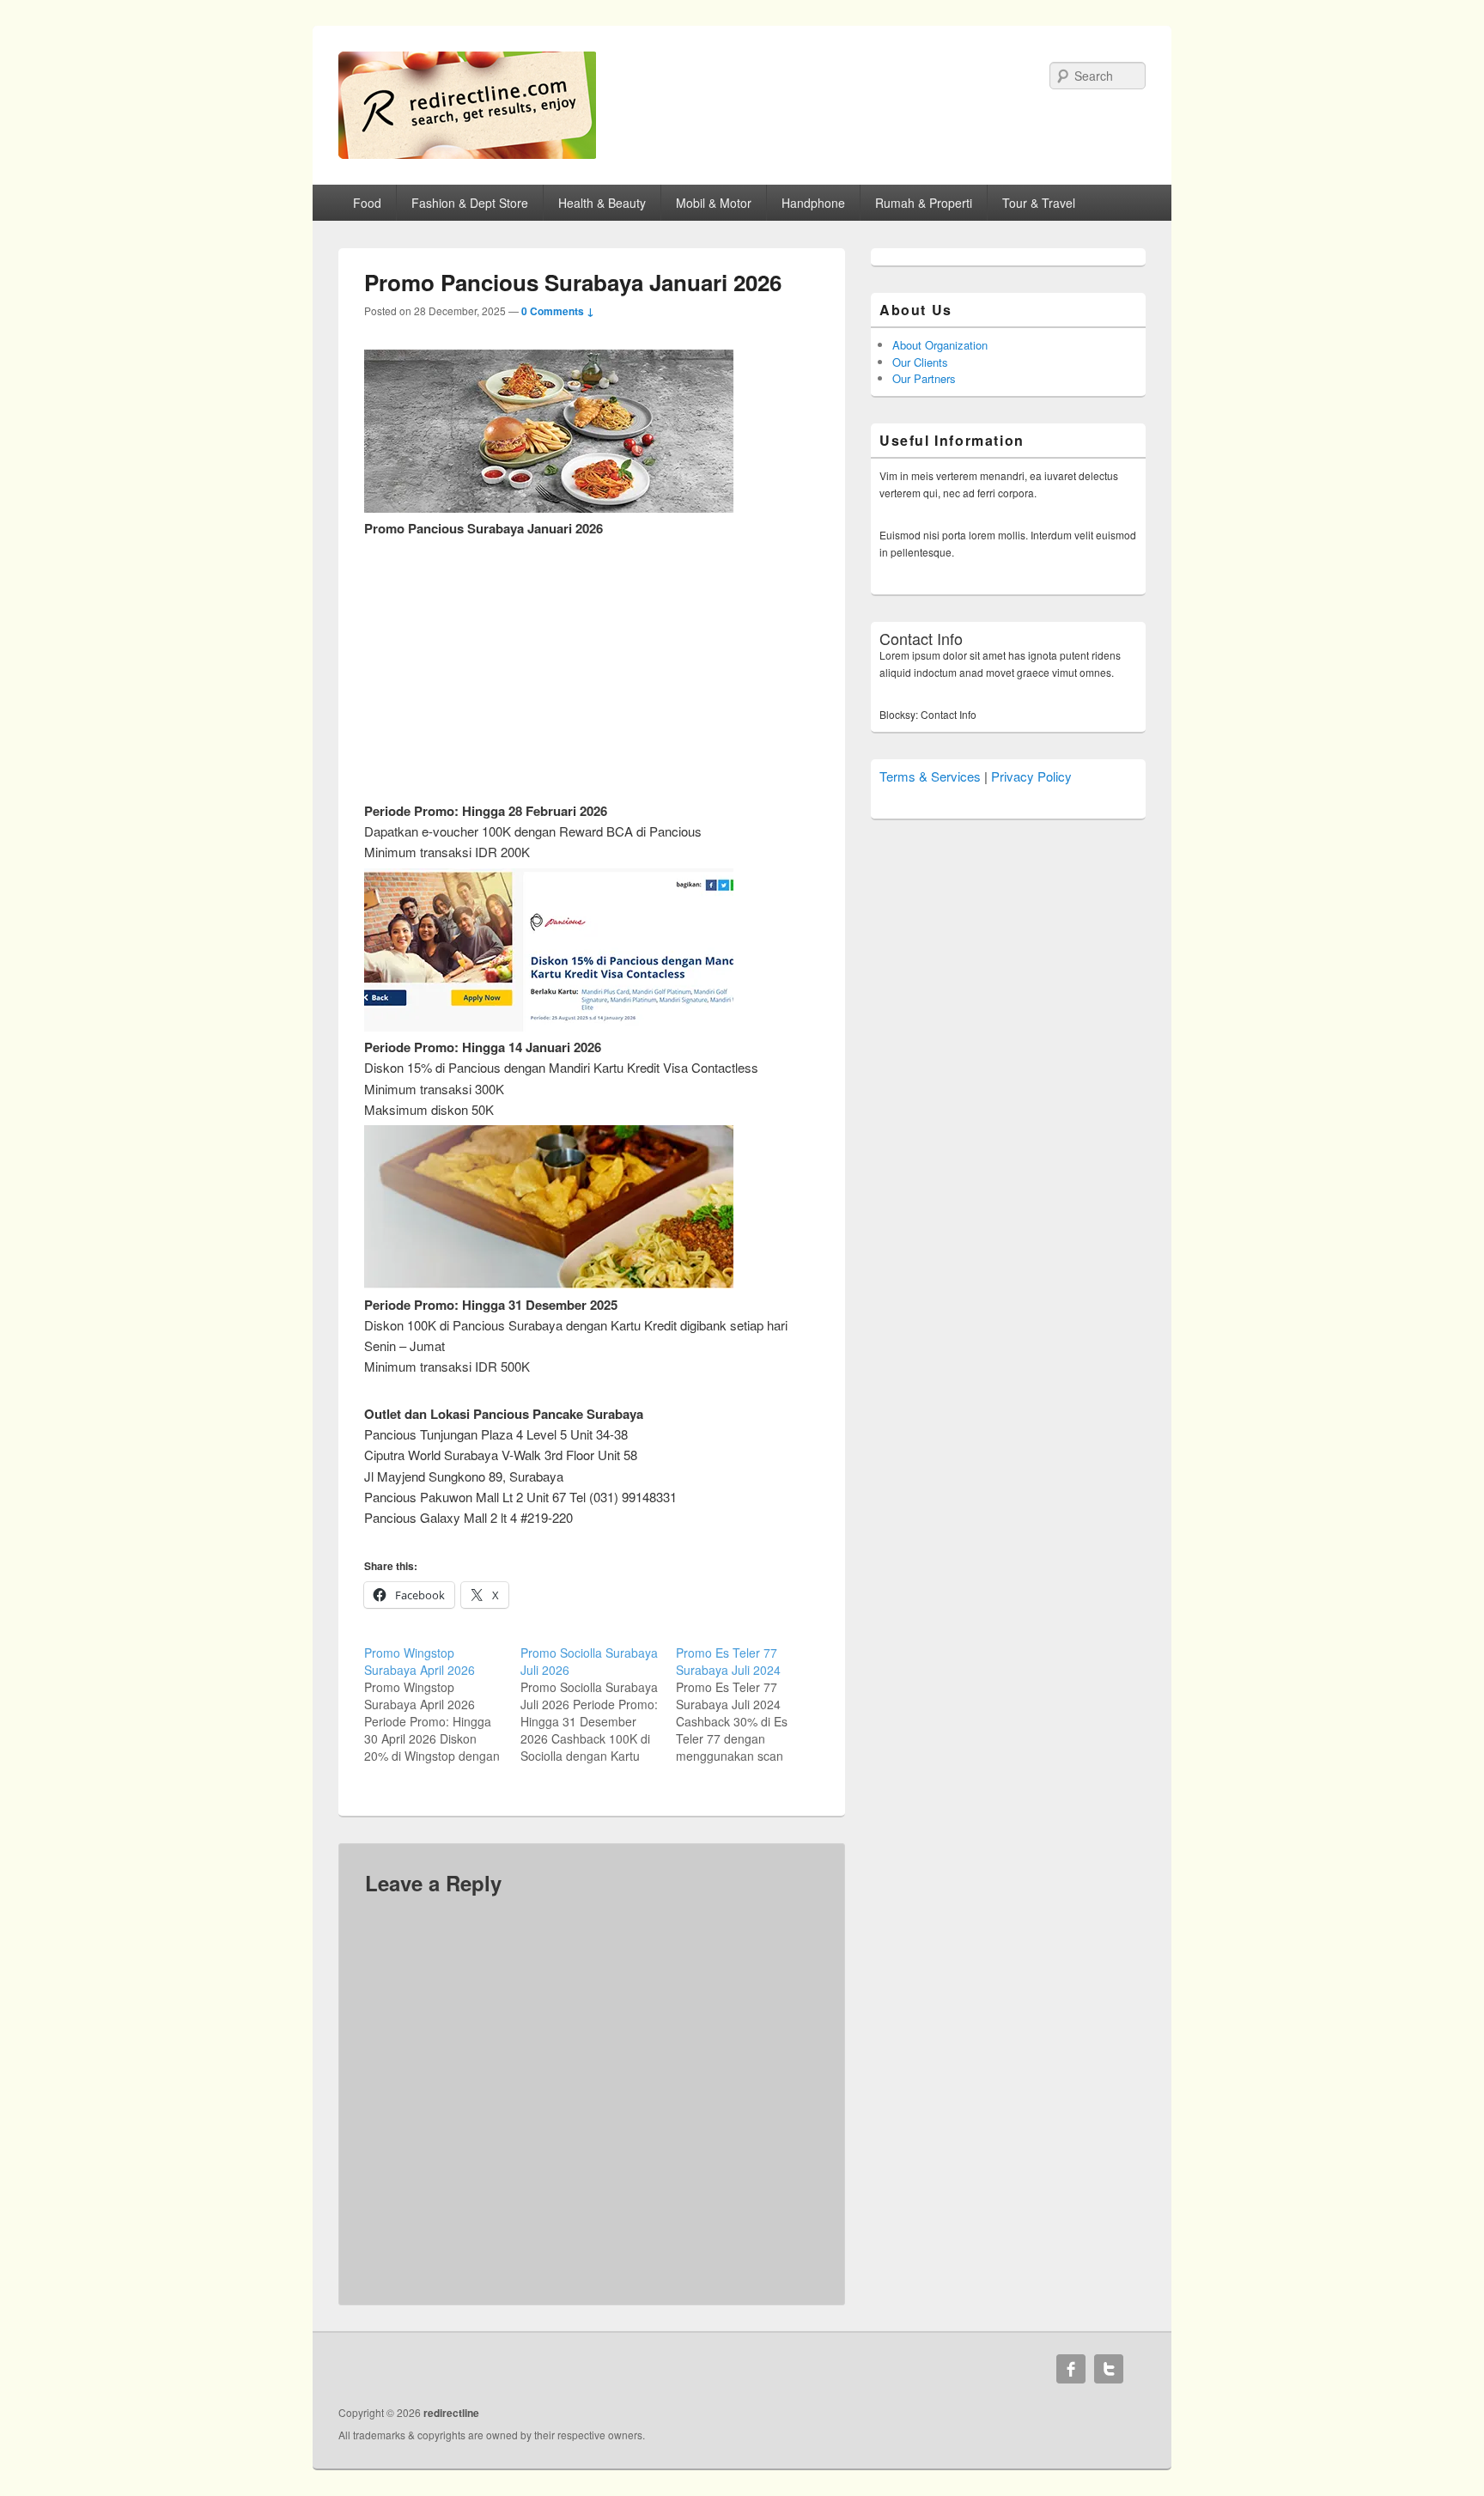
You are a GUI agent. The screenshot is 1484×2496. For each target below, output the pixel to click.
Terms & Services (930, 776)
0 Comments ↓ (558, 311)
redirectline (451, 2413)
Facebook (1071, 2369)
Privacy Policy (1031, 776)
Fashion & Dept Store (470, 203)
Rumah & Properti (924, 203)
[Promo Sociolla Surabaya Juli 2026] (599, 1704)
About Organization (940, 345)
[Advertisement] (592, 660)
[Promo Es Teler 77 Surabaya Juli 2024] (754, 1704)
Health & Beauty (602, 203)
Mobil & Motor (714, 203)
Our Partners (924, 378)
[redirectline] (467, 153)
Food (367, 203)
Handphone (813, 203)
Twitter (1109, 2369)
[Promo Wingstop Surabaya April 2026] (442, 1704)
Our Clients (920, 362)
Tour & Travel (1039, 203)
